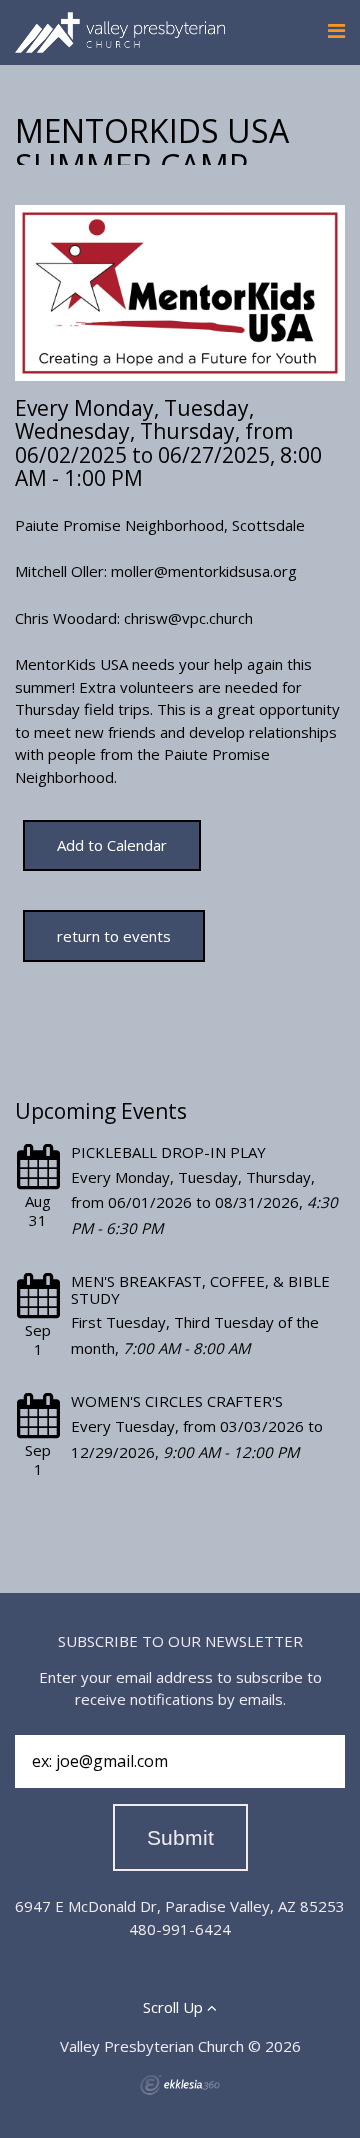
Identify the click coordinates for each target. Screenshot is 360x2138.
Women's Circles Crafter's (177, 1401)
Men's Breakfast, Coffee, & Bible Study (200, 1289)
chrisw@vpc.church (188, 618)
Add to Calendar (112, 845)
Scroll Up (175, 2007)
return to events (114, 936)
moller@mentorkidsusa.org (204, 571)
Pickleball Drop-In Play (168, 1152)
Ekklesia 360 (180, 2085)
